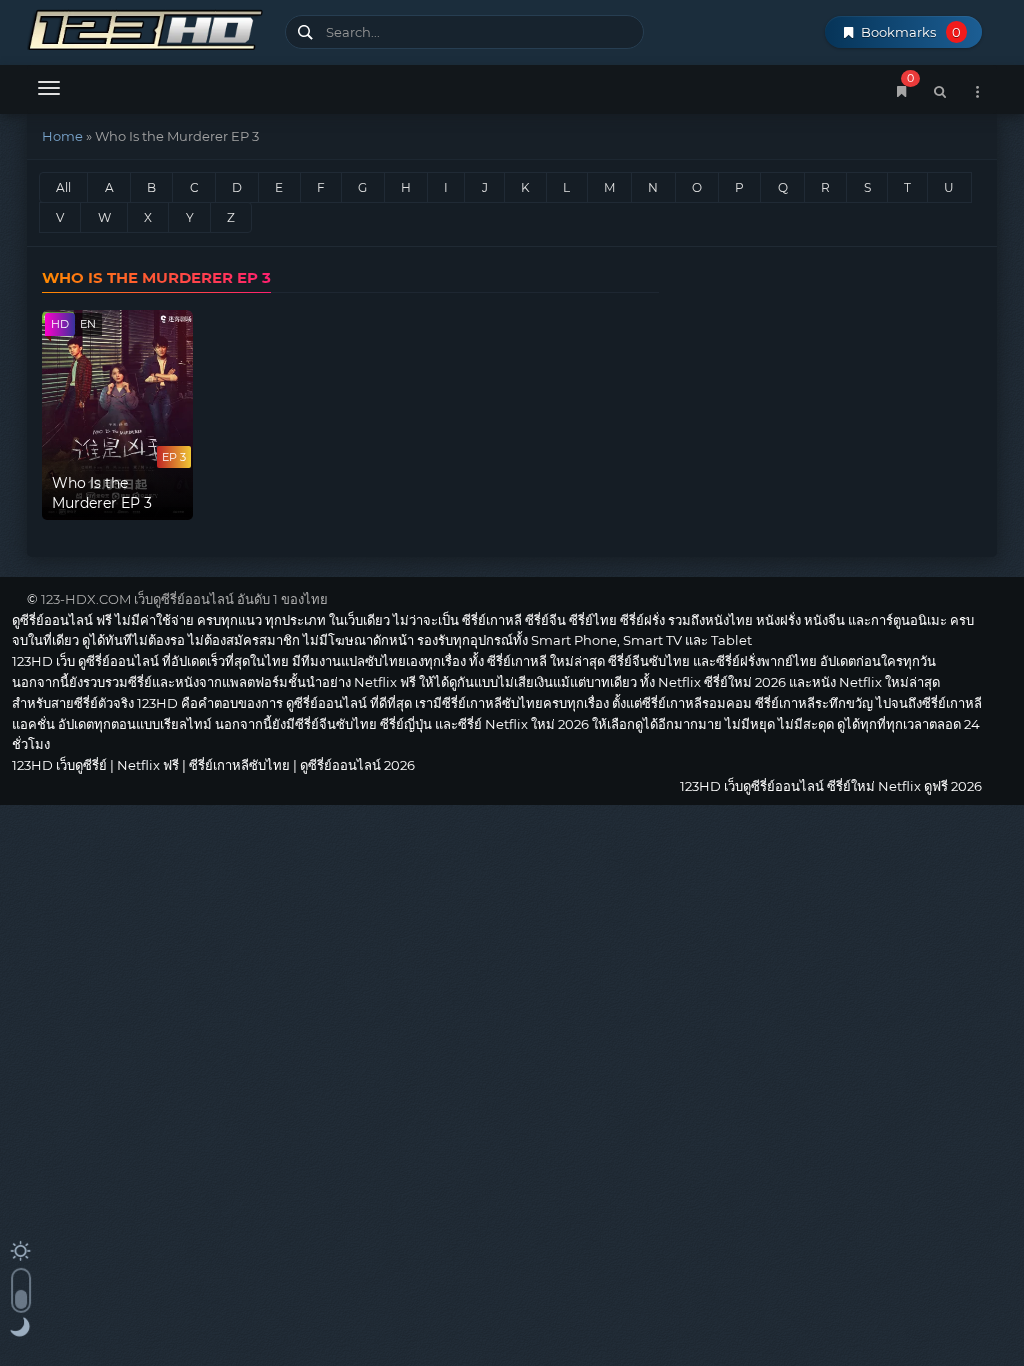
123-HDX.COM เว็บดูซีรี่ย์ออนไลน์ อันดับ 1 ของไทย (184, 599)
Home (62, 136)
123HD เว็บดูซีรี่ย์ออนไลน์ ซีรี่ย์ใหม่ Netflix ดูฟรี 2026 (148, 27)
